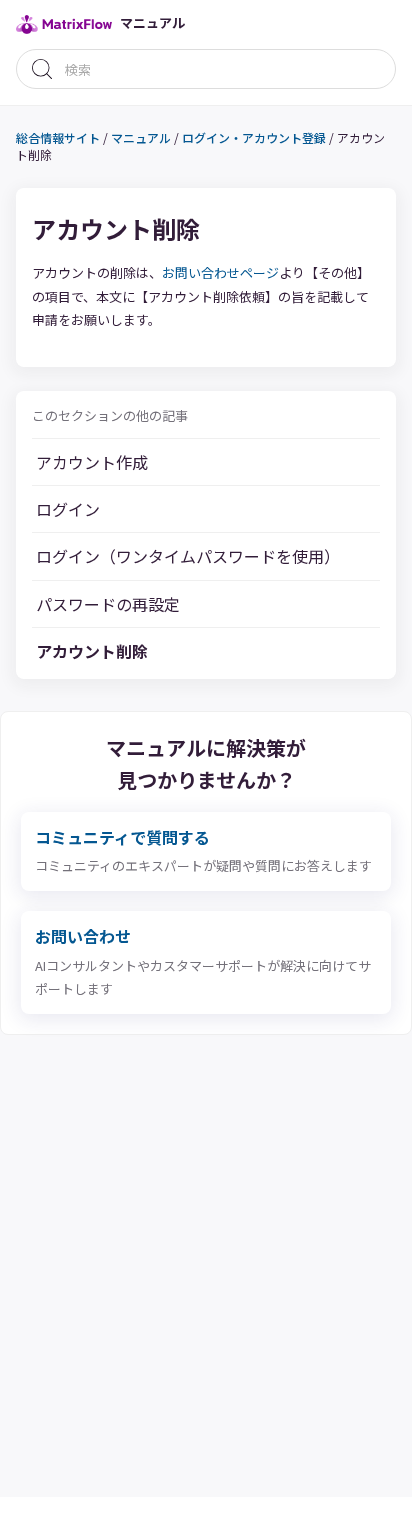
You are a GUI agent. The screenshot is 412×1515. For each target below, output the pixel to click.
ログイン (68, 509)
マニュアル (141, 137)
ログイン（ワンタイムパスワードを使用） (188, 556)
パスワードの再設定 (108, 604)
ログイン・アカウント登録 (254, 137)
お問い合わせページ (220, 272)
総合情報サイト (58, 137)
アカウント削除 (92, 651)
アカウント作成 (92, 462)
